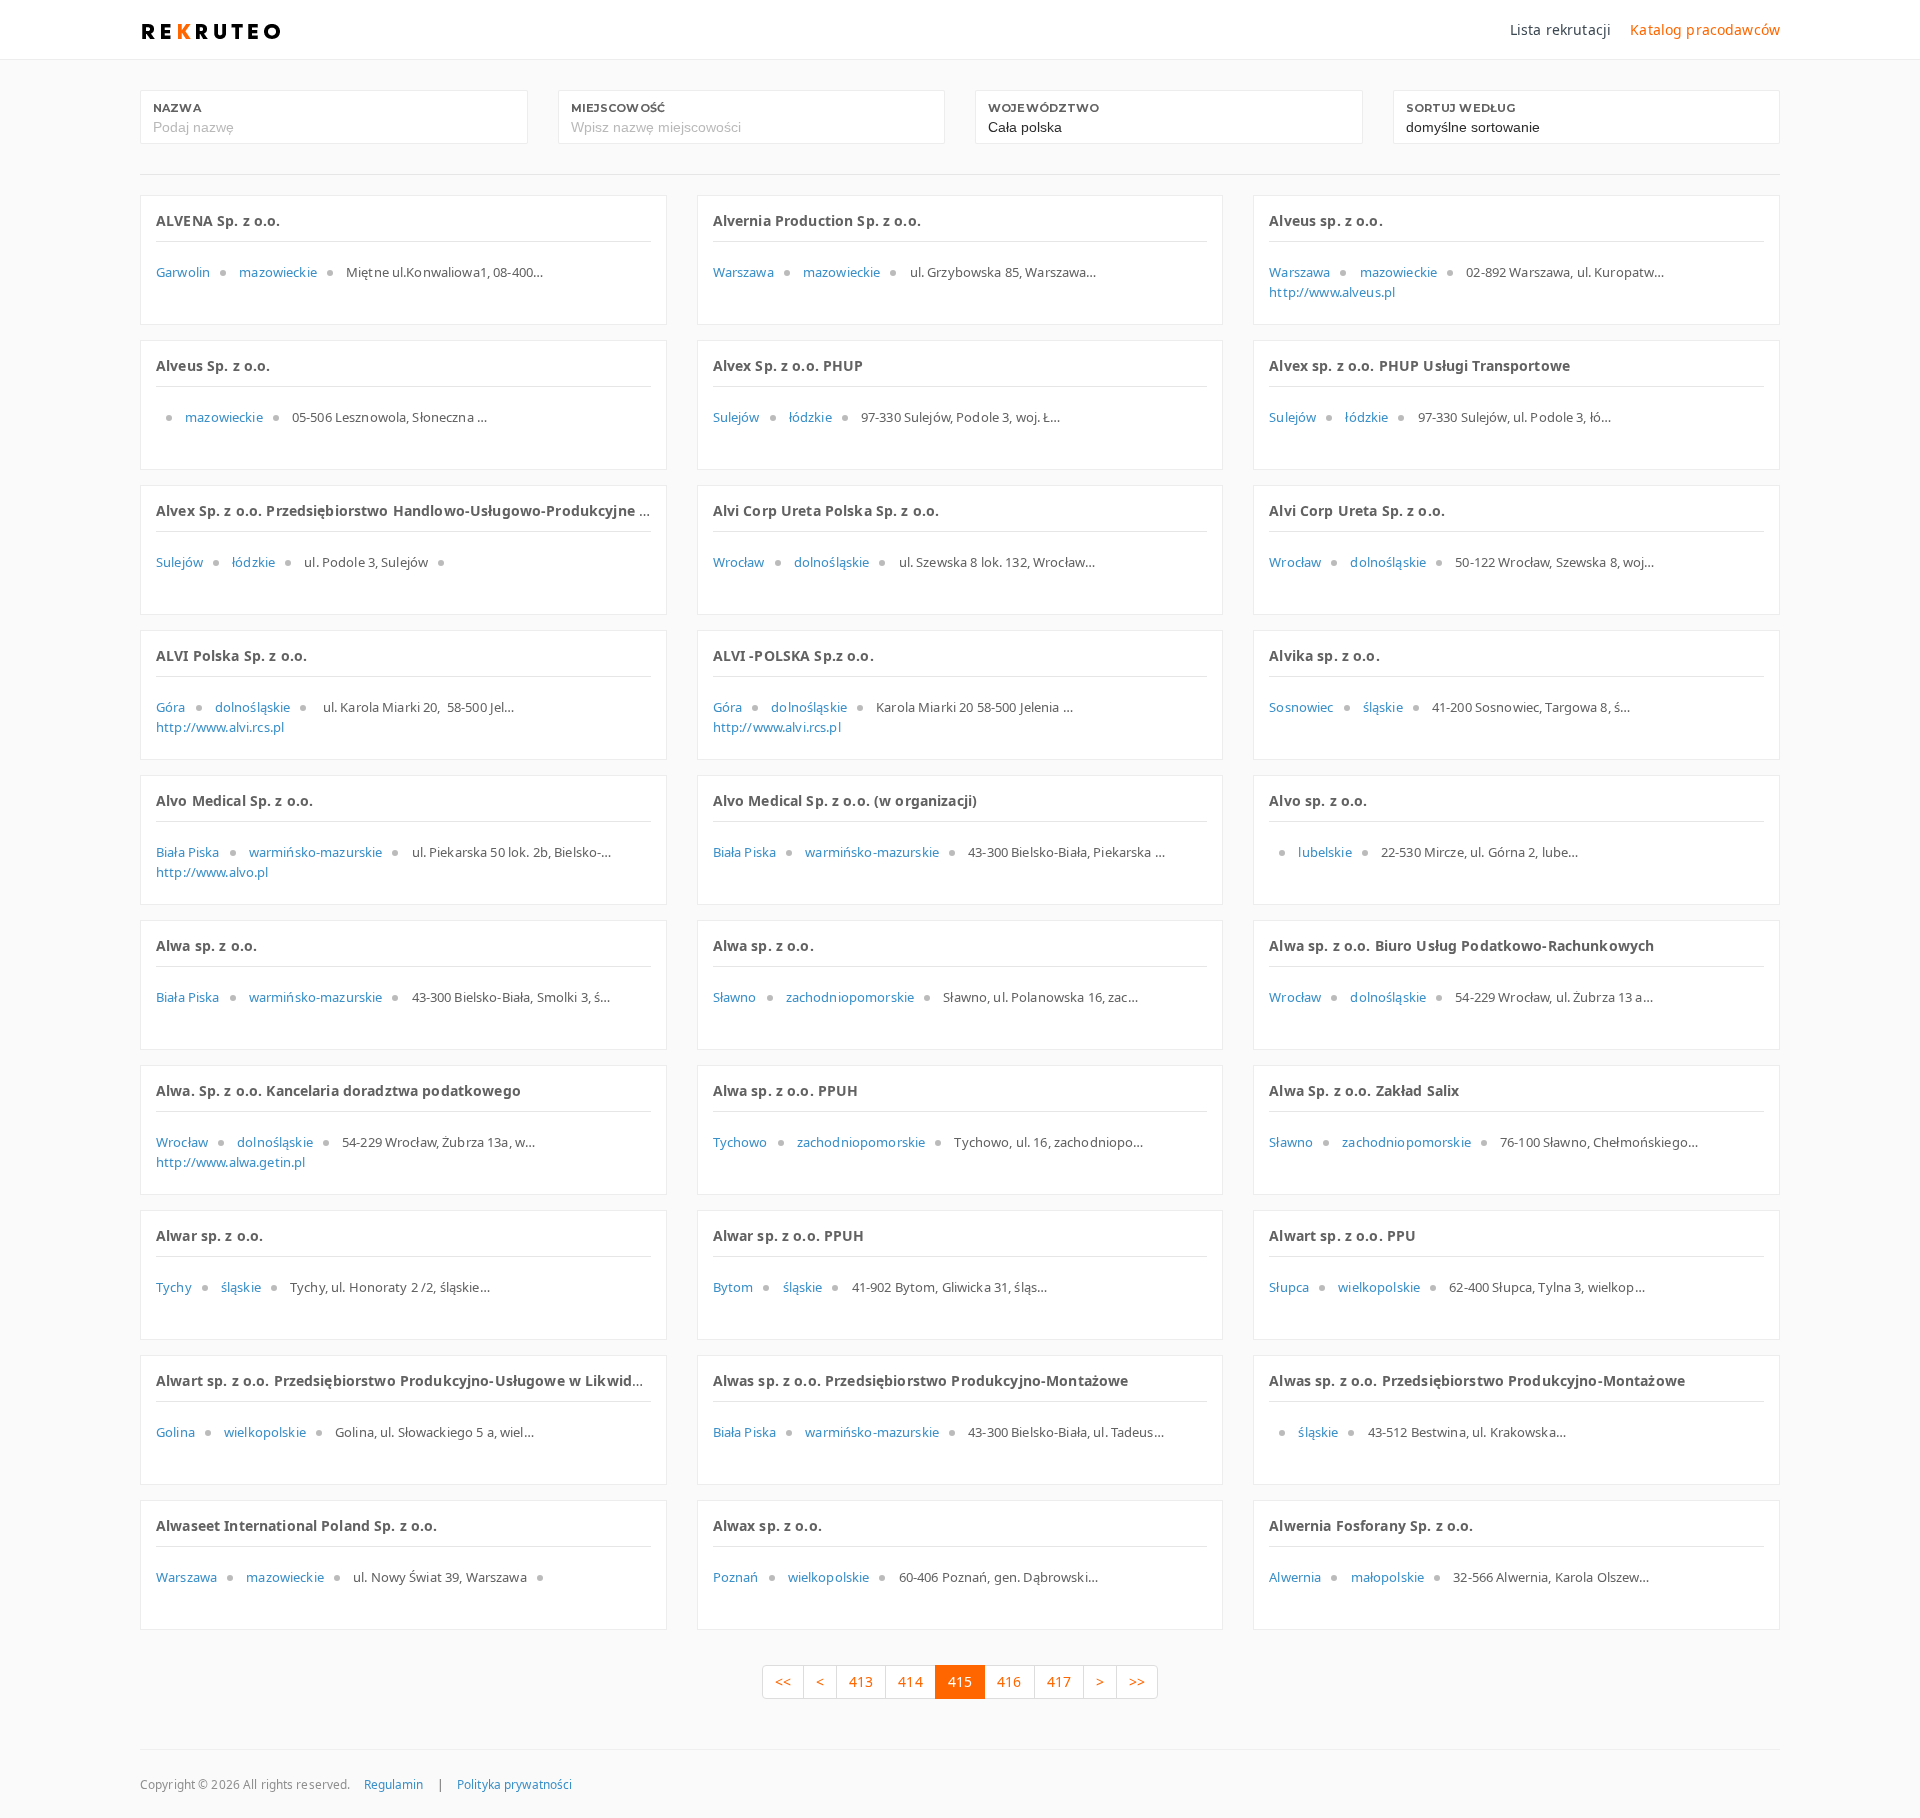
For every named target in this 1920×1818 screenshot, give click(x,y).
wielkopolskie (1379, 1287)
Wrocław (739, 562)
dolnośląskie (832, 562)
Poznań (736, 1577)
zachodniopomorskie (850, 997)
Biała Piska (188, 852)
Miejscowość (618, 108)
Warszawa (743, 272)
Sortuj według (1461, 108)
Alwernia (1295, 1577)
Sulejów (736, 417)
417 (1059, 1681)
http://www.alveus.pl (1332, 292)
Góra (171, 707)
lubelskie (1324, 852)
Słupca (1289, 1287)
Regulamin (394, 1784)
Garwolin (183, 272)
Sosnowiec (1301, 707)
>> (1137, 1681)
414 (910, 1681)
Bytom (733, 1287)
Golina (175, 1432)
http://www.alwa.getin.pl (230, 1162)
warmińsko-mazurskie (316, 852)
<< (783, 1681)
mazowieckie (278, 272)
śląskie (1383, 707)
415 (960, 1681)
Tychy (174, 1287)
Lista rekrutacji (1560, 29)
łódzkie (810, 417)
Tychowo (740, 1142)
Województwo (1044, 108)
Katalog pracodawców (1705, 29)
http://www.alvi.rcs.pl (220, 727)
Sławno (735, 997)
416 (1009, 1681)
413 (861, 1681)
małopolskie (1388, 1577)
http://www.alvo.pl (212, 872)
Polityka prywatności (514, 1784)
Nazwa (177, 108)
